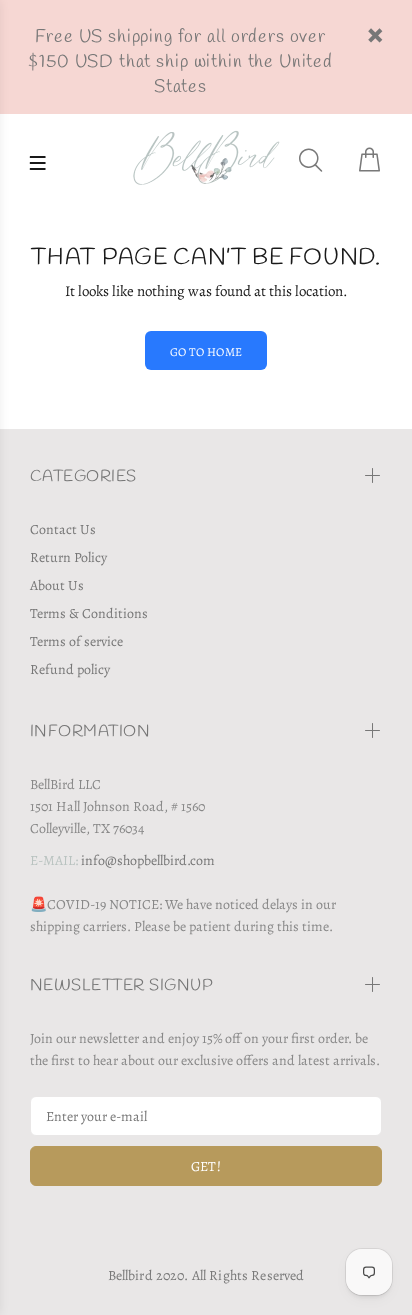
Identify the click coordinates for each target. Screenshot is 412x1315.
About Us (57, 585)
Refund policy (70, 669)
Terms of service (76, 641)
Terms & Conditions (89, 613)
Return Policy (68, 557)
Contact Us (63, 529)
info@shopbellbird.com (148, 860)
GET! (206, 1166)
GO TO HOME (206, 352)
